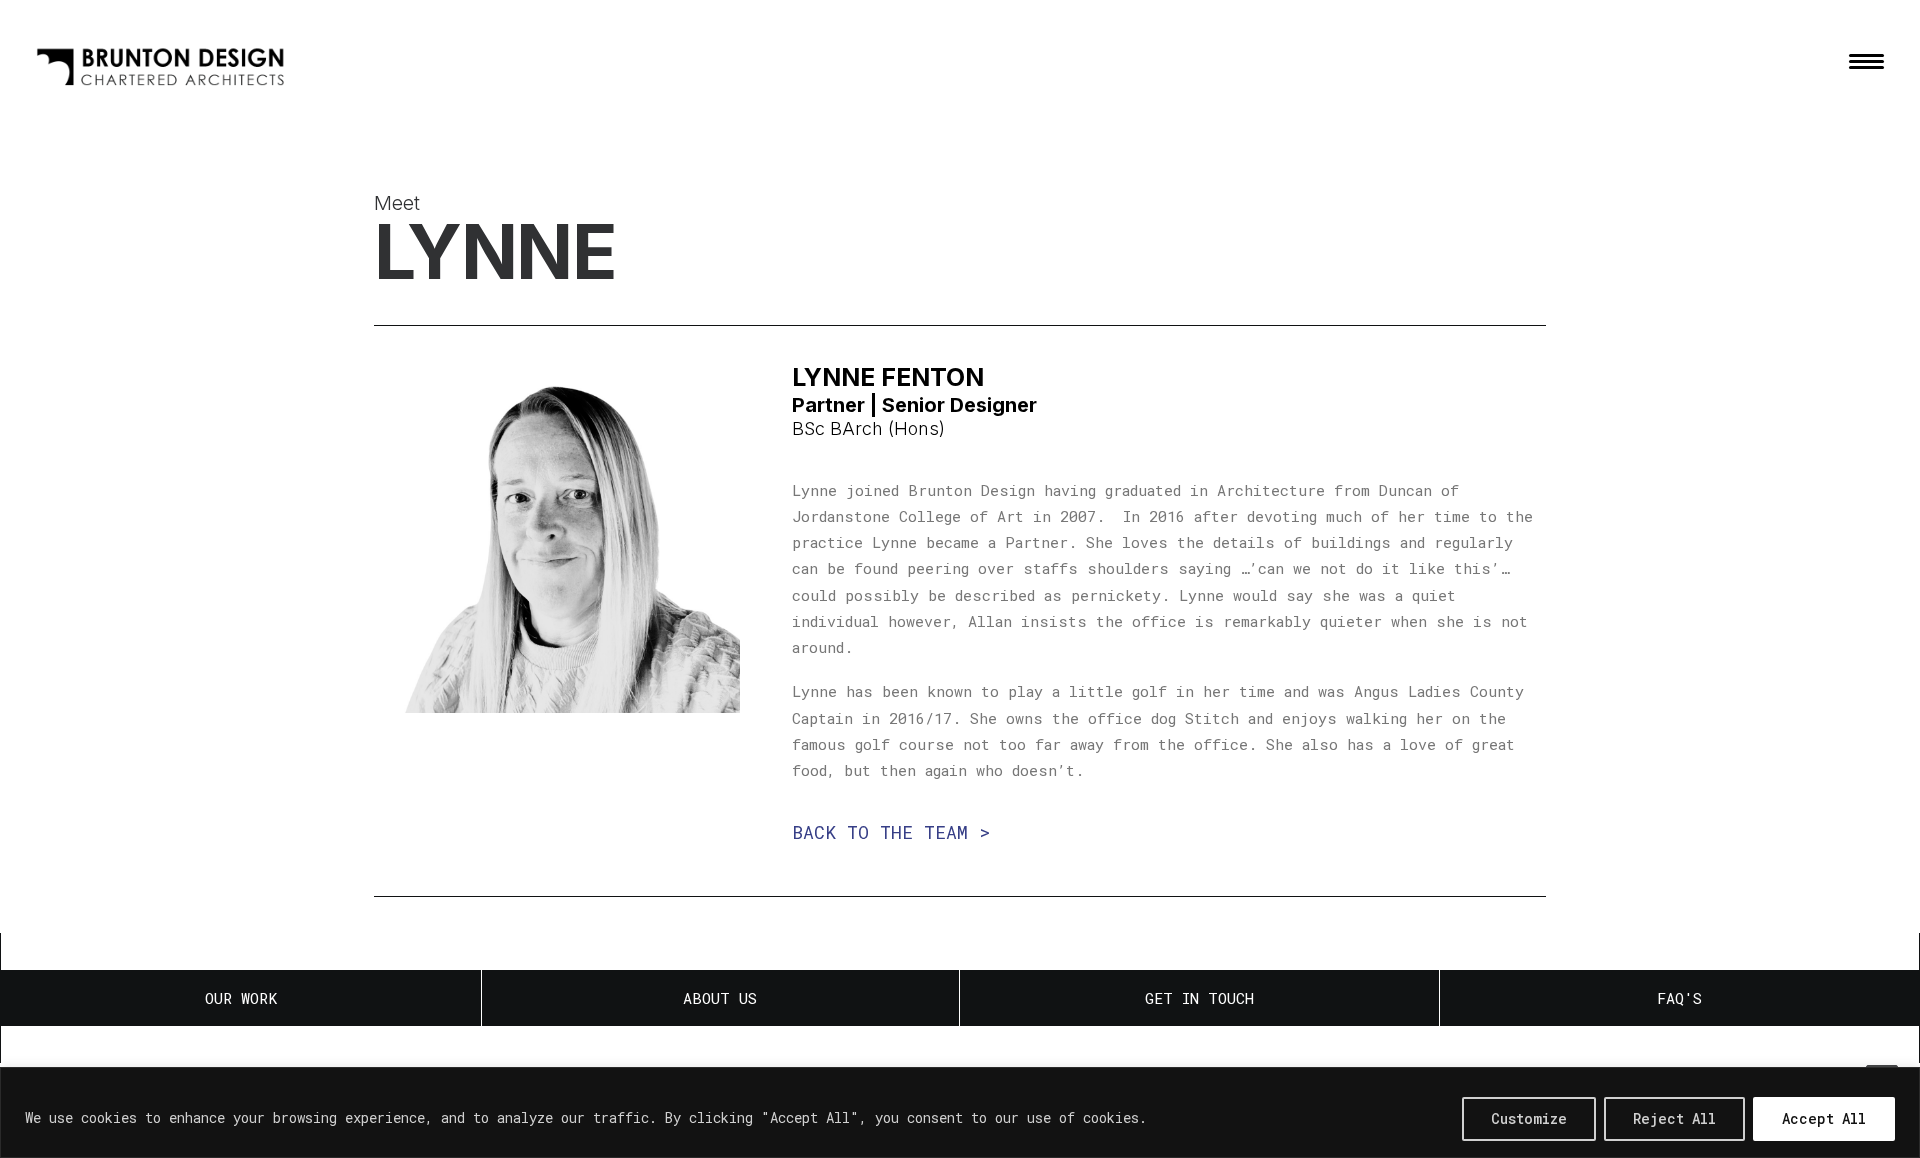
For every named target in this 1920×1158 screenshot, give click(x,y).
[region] (960, 1112)
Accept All (1824, 1118)
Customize (1529, 1118)
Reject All (1674, 1118)
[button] (1866, 61)
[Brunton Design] (161, 61)
